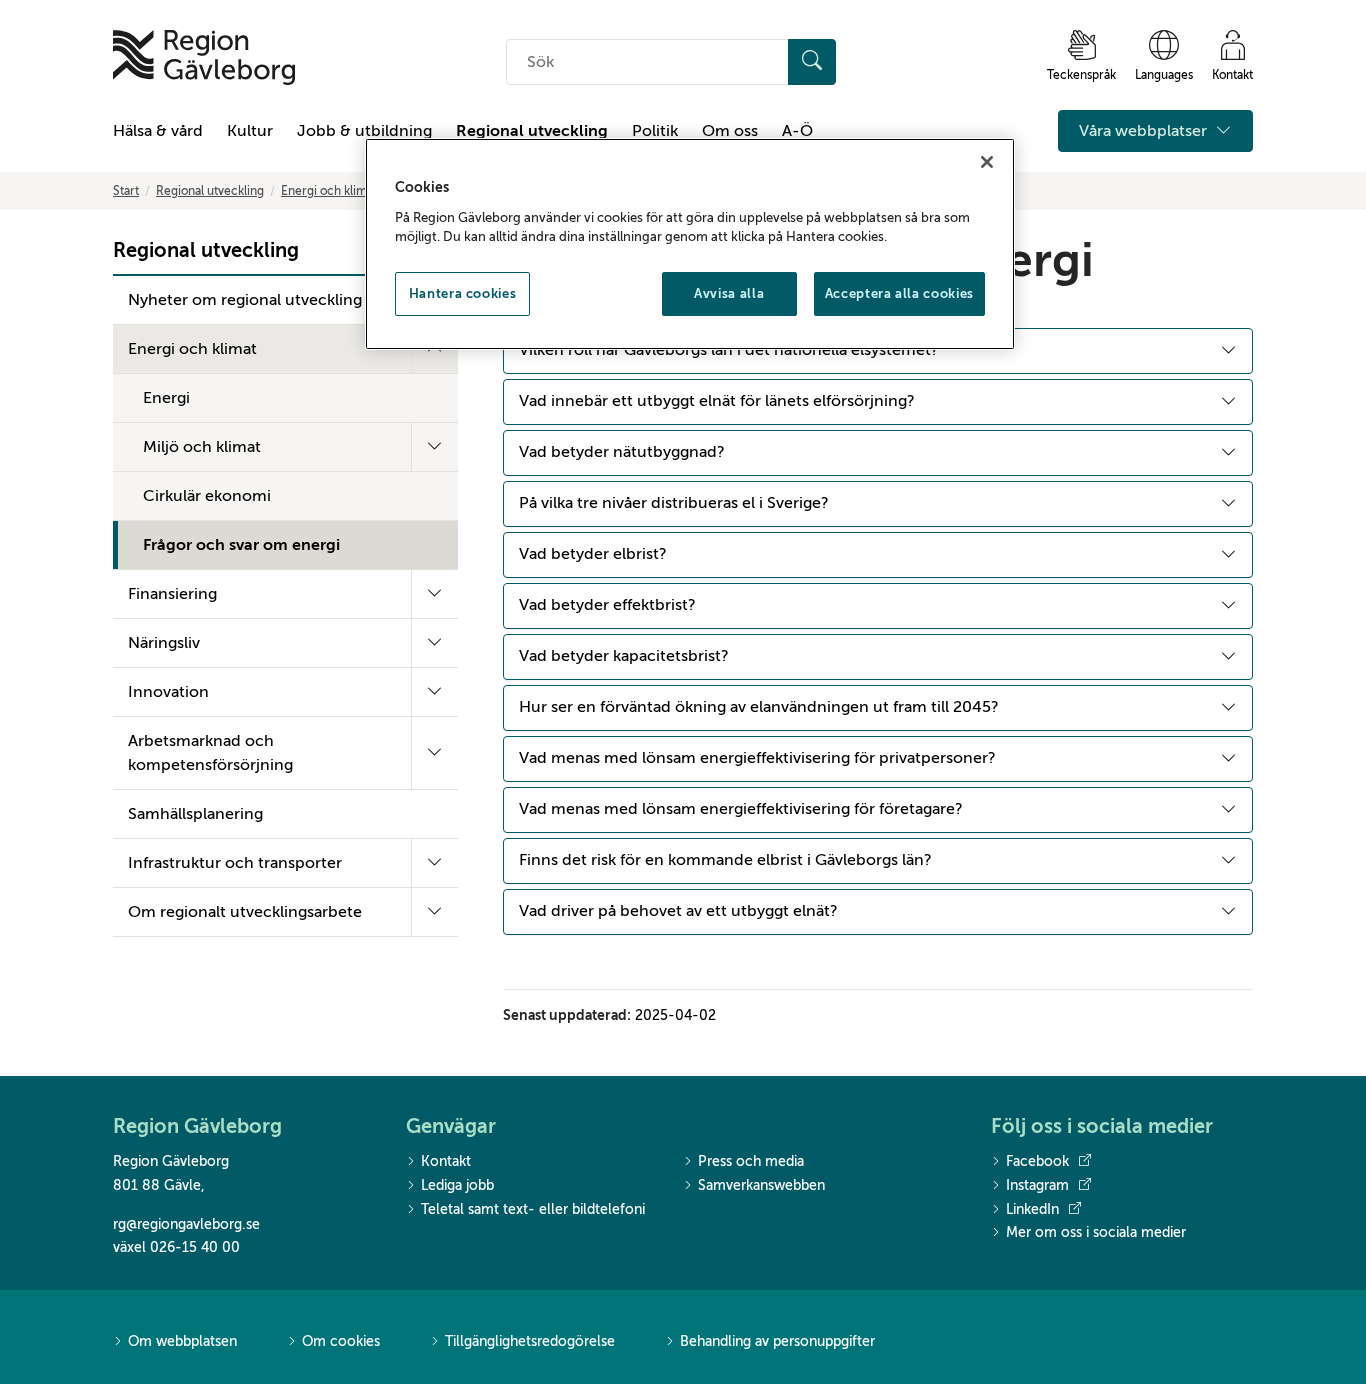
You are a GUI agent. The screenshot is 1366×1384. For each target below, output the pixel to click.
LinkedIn (1032, 1209)
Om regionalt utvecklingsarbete (245, 912)
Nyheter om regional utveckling (245, 300)
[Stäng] (987, 162)
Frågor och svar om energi (241, 545)
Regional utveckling (532, 131)
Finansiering (172, 594)
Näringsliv (164, 643)
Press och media (751, 1161)
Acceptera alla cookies (899, 293)
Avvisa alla (729, 293)
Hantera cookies (463, 293)
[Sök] (812, 62)
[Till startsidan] (204, 57)
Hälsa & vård (158, 131)
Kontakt (446, 1161)
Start (126, 191)
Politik (655, 131)
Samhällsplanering (195, 814)
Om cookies (341, 1341)
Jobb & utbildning (364, 131)
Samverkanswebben (761, 1185)
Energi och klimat (329, 191)
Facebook (1037, 1161)
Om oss (730, 131)
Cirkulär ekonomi (207, 496)
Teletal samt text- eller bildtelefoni (533, 1209)
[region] (690, 244)
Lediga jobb (457, 1185)
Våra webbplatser (1145, 131)
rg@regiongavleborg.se (186, 1224)
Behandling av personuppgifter (777, 1341)
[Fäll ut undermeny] (434, 447)
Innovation (168, 692)
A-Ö (797, 131)
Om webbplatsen (182, 1341)
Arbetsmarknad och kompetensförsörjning (210, 753)
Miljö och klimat (202, 447)
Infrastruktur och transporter (235, 863)
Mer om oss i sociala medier (1096, 1232)
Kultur (250, 131)
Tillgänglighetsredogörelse (530, 1341)
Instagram (1037, 1185)
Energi (166, 398)
